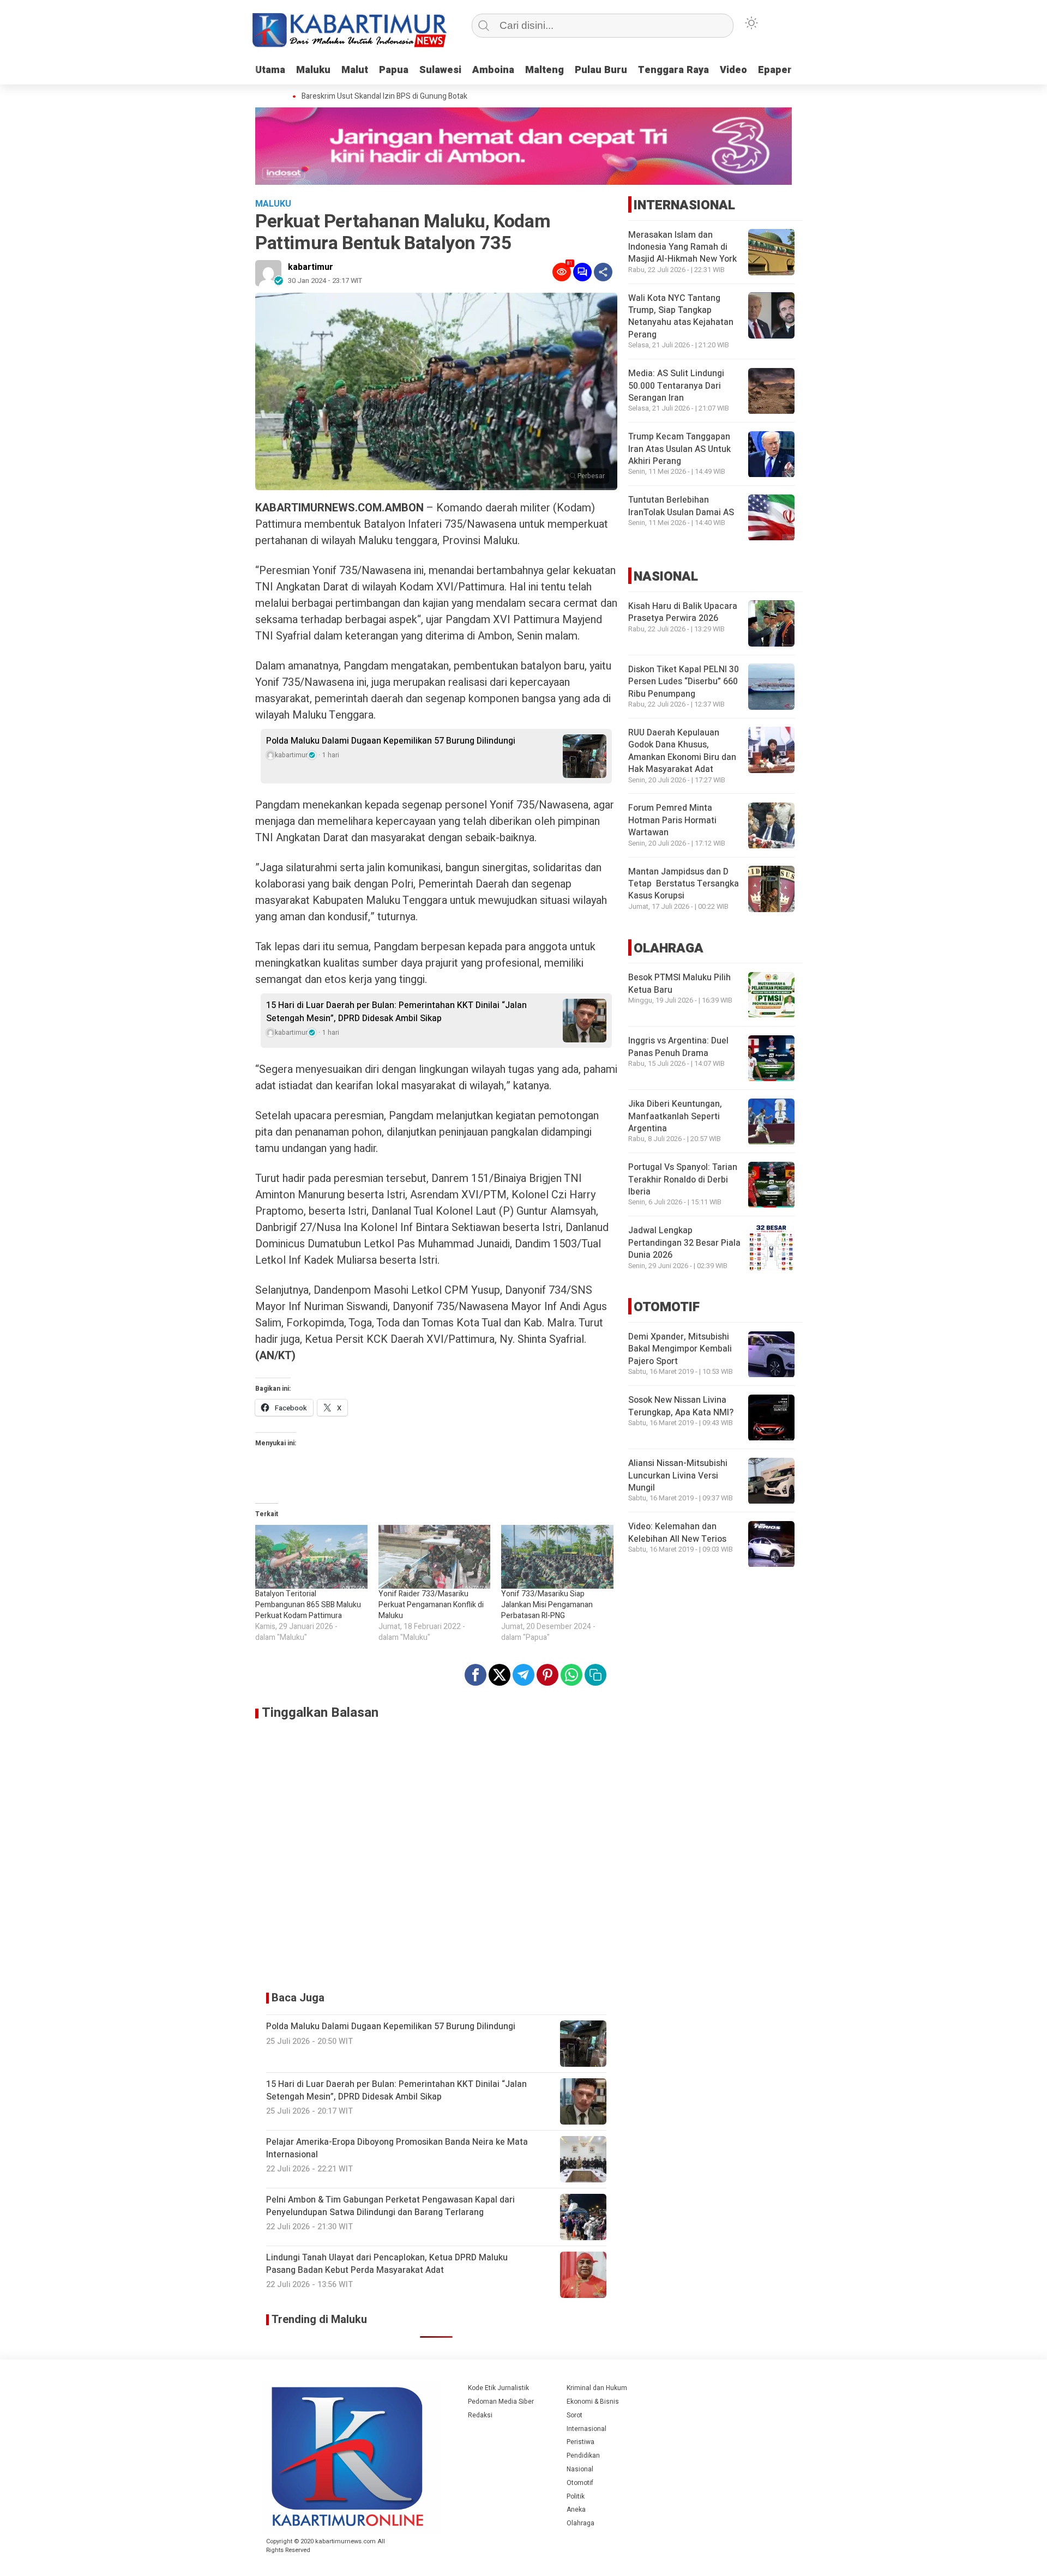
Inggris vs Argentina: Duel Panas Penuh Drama (678, 1047)
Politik (576, 2496)
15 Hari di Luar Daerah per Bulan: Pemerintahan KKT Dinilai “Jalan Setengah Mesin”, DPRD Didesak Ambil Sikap (396, 1012)
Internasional (586, 2429)
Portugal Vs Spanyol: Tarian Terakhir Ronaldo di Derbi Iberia (683, 1180)
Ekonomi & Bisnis (593, 2402)
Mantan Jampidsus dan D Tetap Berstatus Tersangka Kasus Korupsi (684, 884)
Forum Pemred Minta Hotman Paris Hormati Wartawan (672, 821)
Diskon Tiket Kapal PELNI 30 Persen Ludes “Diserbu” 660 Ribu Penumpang (684, 682)
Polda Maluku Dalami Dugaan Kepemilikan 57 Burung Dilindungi (391, 741)
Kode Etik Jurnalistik (498, 2388)
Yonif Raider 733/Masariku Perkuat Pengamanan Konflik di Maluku (431, 1605)
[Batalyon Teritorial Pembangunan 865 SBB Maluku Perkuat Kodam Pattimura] (311, 1557)
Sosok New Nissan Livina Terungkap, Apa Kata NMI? (681, 1407)
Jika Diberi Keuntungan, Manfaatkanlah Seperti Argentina (675, 1117)
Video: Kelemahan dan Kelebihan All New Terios (677, 1533)
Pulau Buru (601, 70)
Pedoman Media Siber (501, 2402)
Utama (270, 70)
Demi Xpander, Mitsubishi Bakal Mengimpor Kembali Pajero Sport (680, 1350)
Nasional (580, 2469)
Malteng (544, 70)
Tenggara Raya (673, 70)
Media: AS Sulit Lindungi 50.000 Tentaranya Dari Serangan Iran (676, 386)
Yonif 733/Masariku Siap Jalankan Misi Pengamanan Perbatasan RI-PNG (547, 1605)
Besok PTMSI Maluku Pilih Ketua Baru (679, 984)
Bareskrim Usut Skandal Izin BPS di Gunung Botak (362, 96)
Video (733, 70)
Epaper (775, 70)
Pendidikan (583, 2456)
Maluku (313, 70)
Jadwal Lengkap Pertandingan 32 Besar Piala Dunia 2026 (684, 1243)
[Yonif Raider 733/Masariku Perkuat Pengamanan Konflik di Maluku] (435, 1557)
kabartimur (311, 267)
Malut (355, 70)
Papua (394, 70)
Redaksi (480, 2415)
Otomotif (580, 2483)
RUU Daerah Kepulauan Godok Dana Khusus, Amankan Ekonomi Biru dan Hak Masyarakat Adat (682, 751)
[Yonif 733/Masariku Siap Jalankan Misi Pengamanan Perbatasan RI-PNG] (557, 1557)
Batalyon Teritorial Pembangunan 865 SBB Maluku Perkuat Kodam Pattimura (308, 1605)
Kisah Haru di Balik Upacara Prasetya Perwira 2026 (683, 612)
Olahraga (580, 2523)
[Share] (603, 272)
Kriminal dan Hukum (597, 2388)
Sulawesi (440, 70)
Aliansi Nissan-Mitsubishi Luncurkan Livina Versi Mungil (678, 1476)
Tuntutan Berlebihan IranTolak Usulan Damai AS (681, 506)
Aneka (576, 2509)
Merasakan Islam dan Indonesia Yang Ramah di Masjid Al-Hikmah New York (682, 247)
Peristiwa (580, 2442)
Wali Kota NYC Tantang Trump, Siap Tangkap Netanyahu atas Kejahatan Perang (681, 316)
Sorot (574, 2415)
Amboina (493, 70)
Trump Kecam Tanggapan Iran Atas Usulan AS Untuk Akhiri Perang (679, 450)
